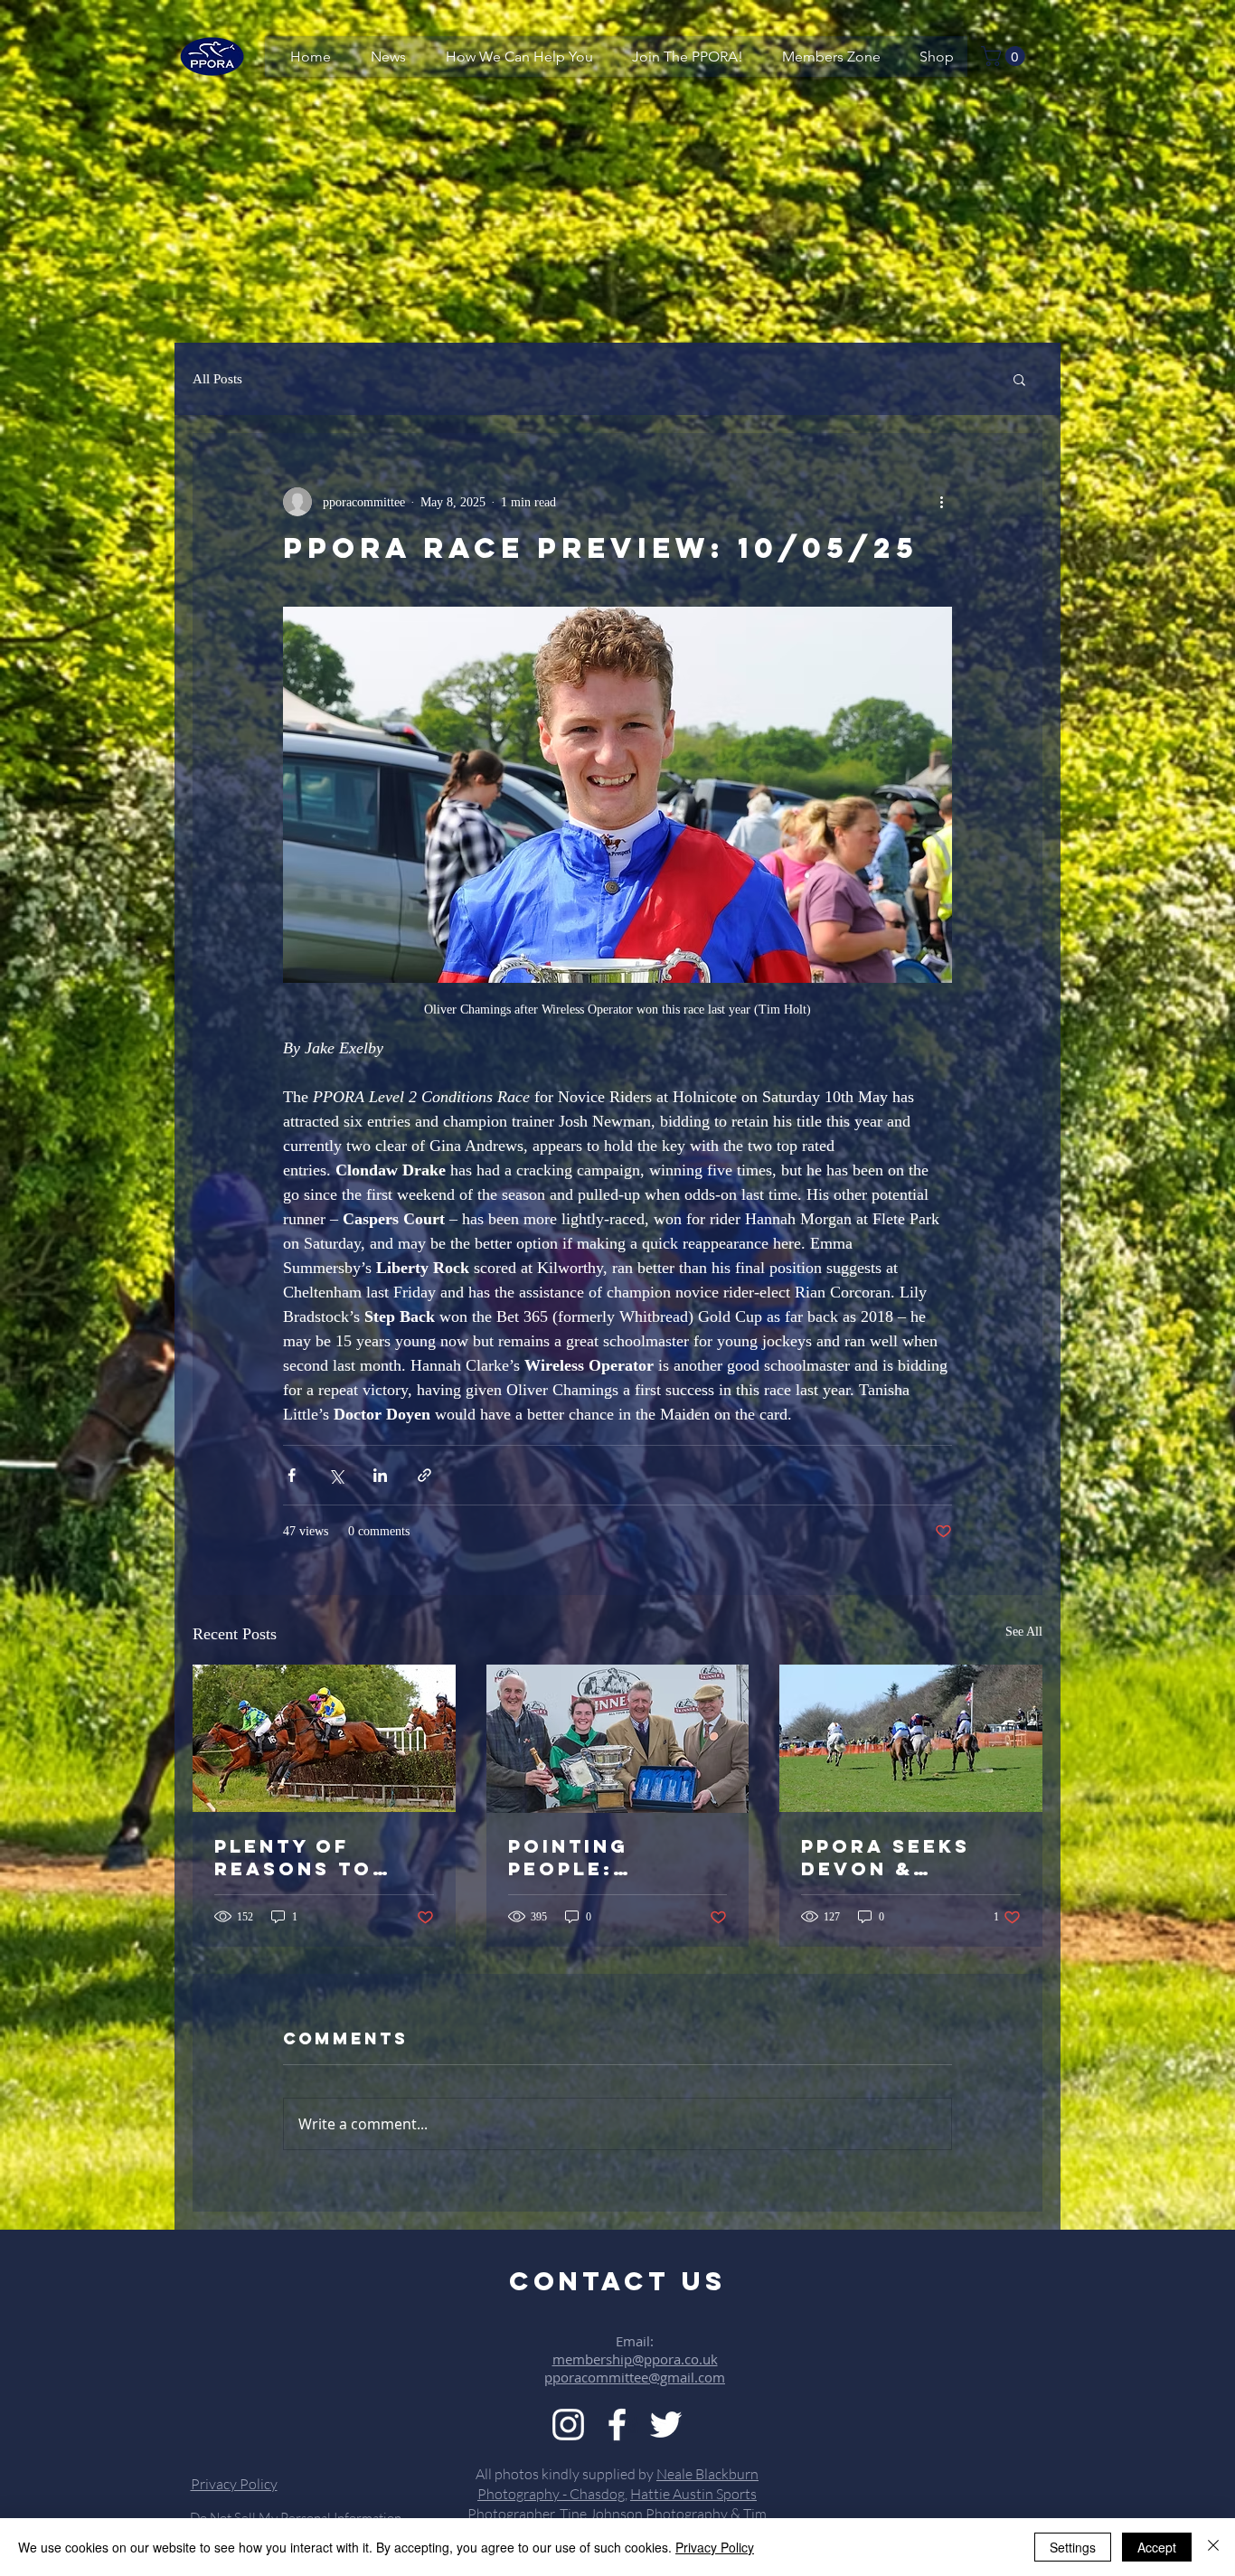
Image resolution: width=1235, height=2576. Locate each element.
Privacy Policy (715, 2547)
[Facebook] (617, 2425)
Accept (1157, 2547)
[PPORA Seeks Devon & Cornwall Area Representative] (911, 1738)
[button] (1005, 56)
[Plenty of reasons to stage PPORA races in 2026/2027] (324, 1738)
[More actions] (941, 502)
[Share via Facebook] (292, 1475)
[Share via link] (424, 1475)
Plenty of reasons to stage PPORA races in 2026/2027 (299, 1857)
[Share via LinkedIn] (380, 1475)
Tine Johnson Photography (644, 2514)
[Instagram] (568, 2425)
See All (1024, 1632)
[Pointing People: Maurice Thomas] (618, 1739)
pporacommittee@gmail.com (635, 2377)
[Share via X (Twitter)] (336, 1475)
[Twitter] (666, 2425)
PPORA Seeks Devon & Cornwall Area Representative (907, 1857)
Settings (1073, 2547)
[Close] (1213, 2547)
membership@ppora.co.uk (635, 2359)
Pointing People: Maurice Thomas (568, 1857)
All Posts (217, 379)
